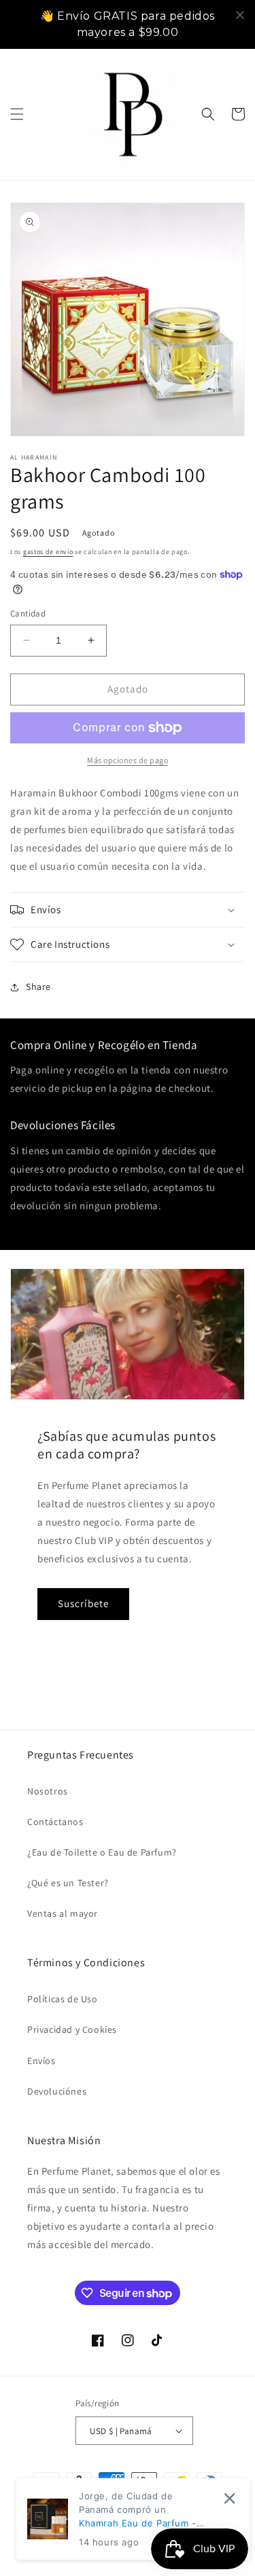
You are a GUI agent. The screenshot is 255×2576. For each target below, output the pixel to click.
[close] (240, 15)
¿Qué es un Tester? (68, 1883)
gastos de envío (48, 552)
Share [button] (38, 987)
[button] (17, 114)
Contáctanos (55, 1822)
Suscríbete (83, 1603)
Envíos (41, 2061)
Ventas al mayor (63, 1913)
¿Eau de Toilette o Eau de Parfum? (102, 1852)
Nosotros (48, 1791)
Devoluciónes (57, 2091)
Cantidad (28, 613)
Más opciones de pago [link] (128, 760)
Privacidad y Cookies (72, 2029)
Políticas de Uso (63, 1999)
